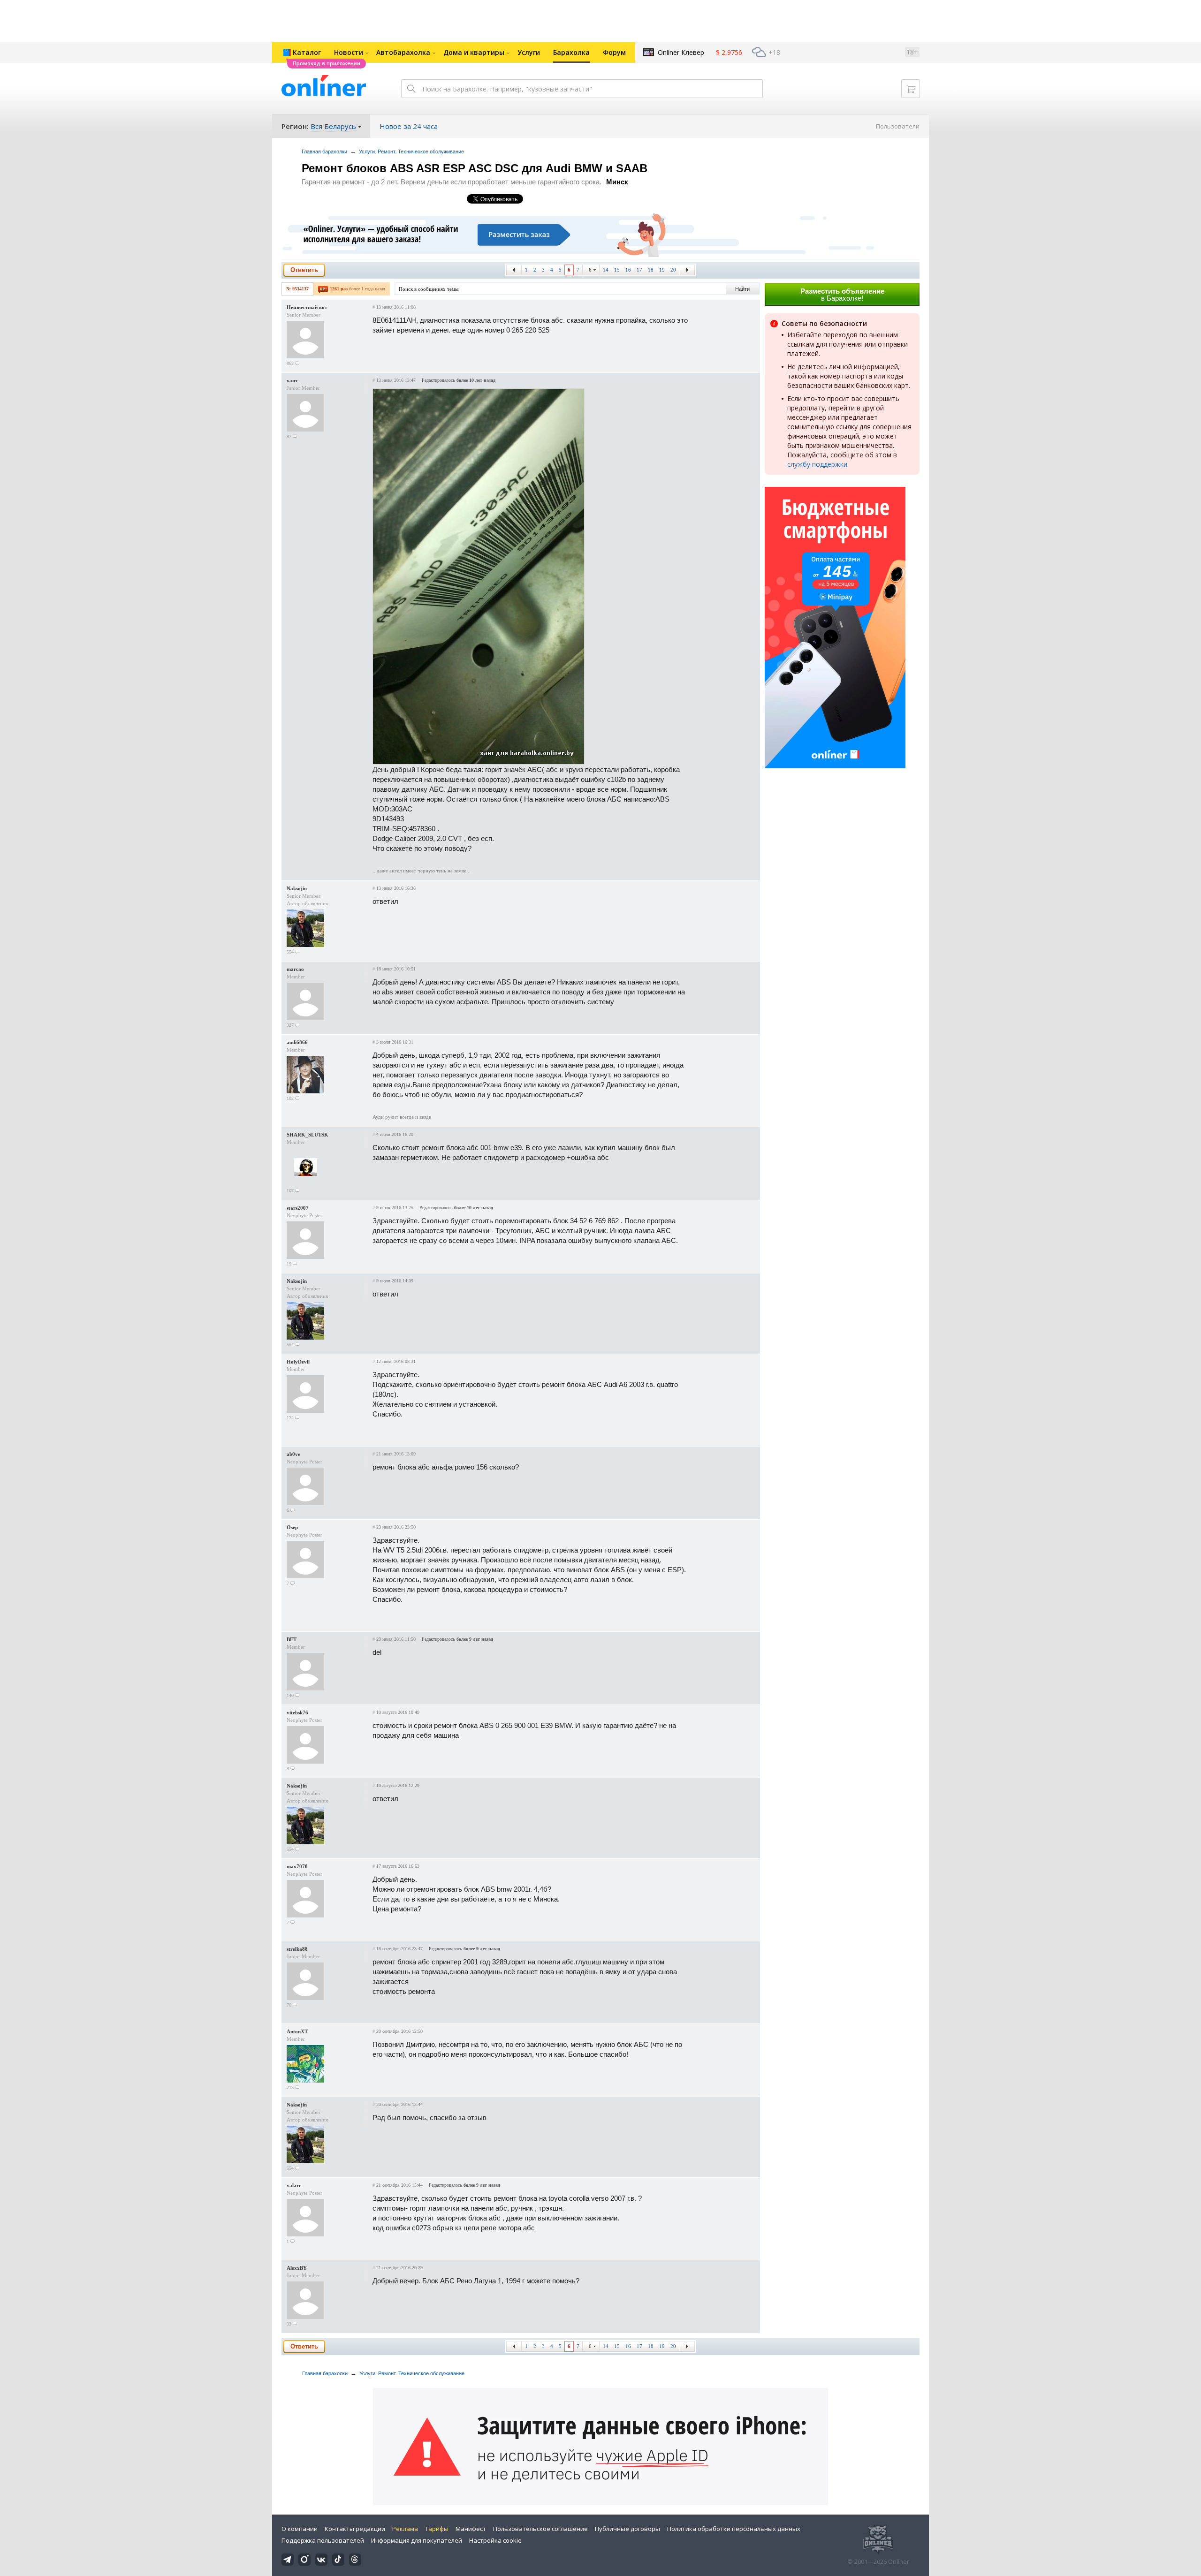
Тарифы (437, 2529)
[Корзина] (911, 89)
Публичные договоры (627, 2529)
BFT (292, 1639)
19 (662, 270)
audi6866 (297, 1042)
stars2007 (298, 1208)
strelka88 (297, 1949)
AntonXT (297, 2031)
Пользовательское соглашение (540, 2529)
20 (673, 270)
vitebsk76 (297, 1712)
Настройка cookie (495, 2540)
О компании (300, 2529)
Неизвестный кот (307, 307)
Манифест (471, 2529)
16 (628, 270)
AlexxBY (297, 2268)
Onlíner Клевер (681, 52)
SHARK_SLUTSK (308, 1135)
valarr (294, 2185)
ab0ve (293, 1454)
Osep (292, 1527)
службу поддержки (817, 464)
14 (606, 270)
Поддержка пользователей (323, 2540)
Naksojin (297, 888)
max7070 (297, 1866)
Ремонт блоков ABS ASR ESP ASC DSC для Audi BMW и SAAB (475, 168)
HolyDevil (298, 1362)
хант (292, 380)
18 (651, 270)
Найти (742, 289)
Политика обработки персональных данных (734, 2529)
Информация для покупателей (417, 2540)
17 (639, 270)
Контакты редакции (355, 2529)
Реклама (405, 2529)
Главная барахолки (324, 152)
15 (617, 270)
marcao (295, 969)
